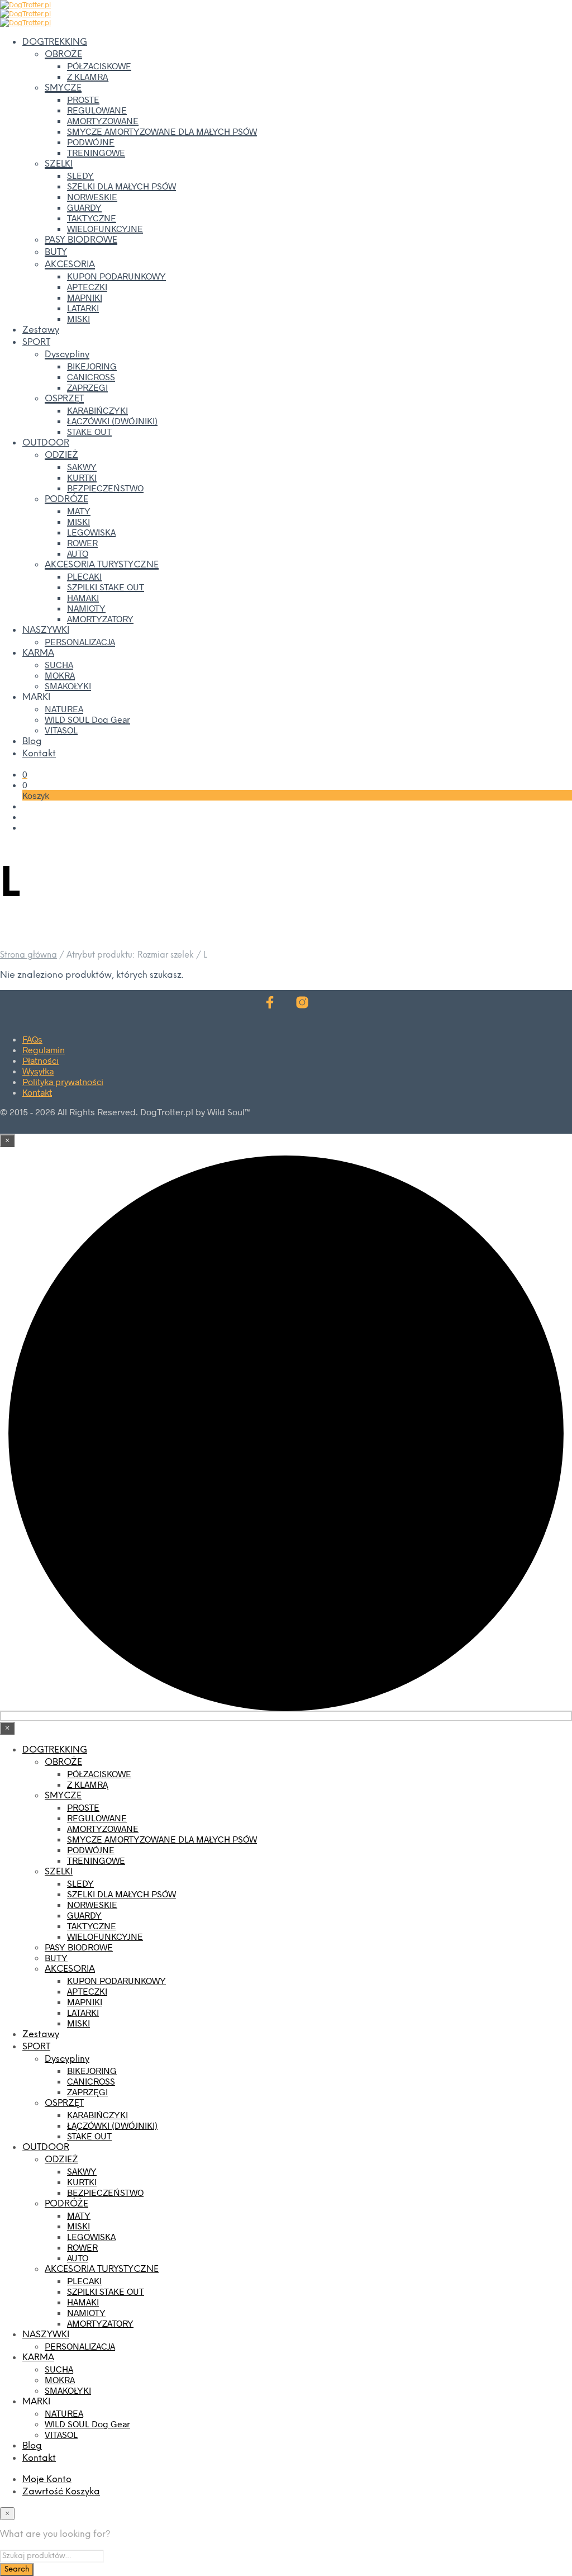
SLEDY (80, 175)
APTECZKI (87, 287)
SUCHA (59, 664)
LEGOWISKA (91, 532)
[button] (25, 774)
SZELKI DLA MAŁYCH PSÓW (121, 186)
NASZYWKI (46, 630)
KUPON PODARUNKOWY (116, 276)
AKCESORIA (70, 265)
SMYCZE (63, 88)
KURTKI (82, 477)
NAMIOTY (86, 608)
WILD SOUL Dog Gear (87, 719)
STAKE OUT (89, 431)
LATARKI (83, 308)
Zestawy (41, 330)
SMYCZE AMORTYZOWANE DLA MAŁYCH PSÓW (162, 131)
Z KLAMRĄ (87, 76)
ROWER (82, 543)
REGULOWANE (97, 110)
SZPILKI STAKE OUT (106, 587)
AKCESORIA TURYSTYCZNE (102, 565)
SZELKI (59, 164)
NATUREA (64, 709)
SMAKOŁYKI (68, 686)
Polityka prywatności (63, 1081)
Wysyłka (38, 1071)
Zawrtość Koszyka (61, 2492)
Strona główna (28, 955)
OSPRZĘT (64, 399)
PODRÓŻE (66, 499)
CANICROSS (91, 377)
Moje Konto (47, 2480)
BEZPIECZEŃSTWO (105, 488)
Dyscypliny (67, 355)
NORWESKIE (92, 196)
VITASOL (61, 730)
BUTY (56, 252)
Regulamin (44, 1050)
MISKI (78, 318)
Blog (32, 742)
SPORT (36, 342)
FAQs (32, 1039)
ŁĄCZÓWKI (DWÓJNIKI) (112, 421)
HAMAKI (83, 597)
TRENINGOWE (96, 152)
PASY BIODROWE (81, 240)
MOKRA (60, 675)
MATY (79, 511)
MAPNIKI (85, 297)
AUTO (78, 553)
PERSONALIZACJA (80, 641)
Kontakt (39, 754)
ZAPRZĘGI (87, 387)
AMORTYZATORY (100, 619)
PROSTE (83, 99)
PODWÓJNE (91, 142)
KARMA (38, 653)
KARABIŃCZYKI (97, 410)
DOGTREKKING (55, 42)
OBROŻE (63, 55)
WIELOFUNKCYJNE (105, 228)
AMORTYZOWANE (103, 120)
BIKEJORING (92, 366)
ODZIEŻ (61, 455)
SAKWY (82, 467)
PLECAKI (84, 576)
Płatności (40, 1060)
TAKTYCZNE (92, 218)
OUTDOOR (46, 443)
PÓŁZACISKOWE (99, 66)
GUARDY (84, 207)
